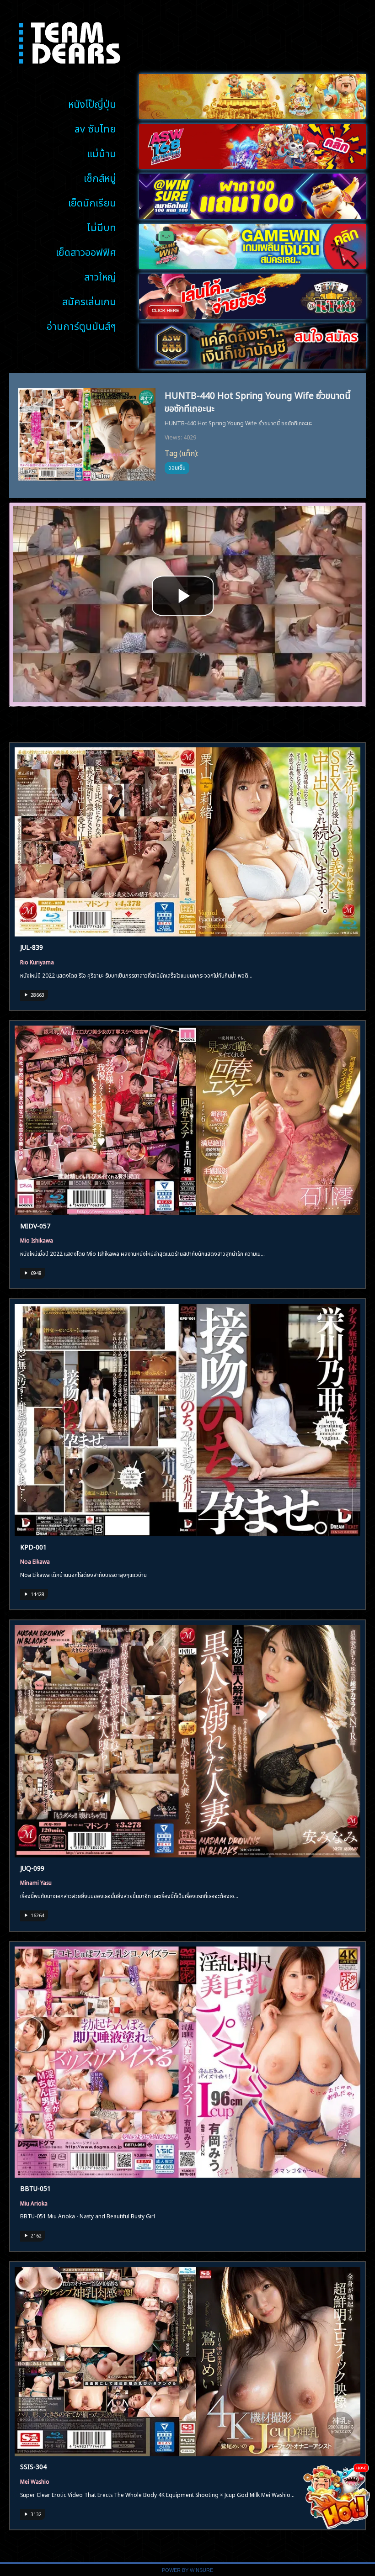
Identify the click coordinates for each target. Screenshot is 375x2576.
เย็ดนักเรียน (92, 202)
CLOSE (361, 2468)
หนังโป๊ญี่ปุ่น (92, 103)
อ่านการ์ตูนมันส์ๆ (81, 325)
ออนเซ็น (177, 467)
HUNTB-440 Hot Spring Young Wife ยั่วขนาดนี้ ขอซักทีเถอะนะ (257, 400)
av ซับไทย (95, 128)
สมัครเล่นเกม (89, 300)
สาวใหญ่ (100, 276)
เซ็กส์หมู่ (100, 177)
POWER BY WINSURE (187, 2570)
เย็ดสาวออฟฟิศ (86, 251)
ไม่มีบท (102, 226)
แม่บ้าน (102, 152)
